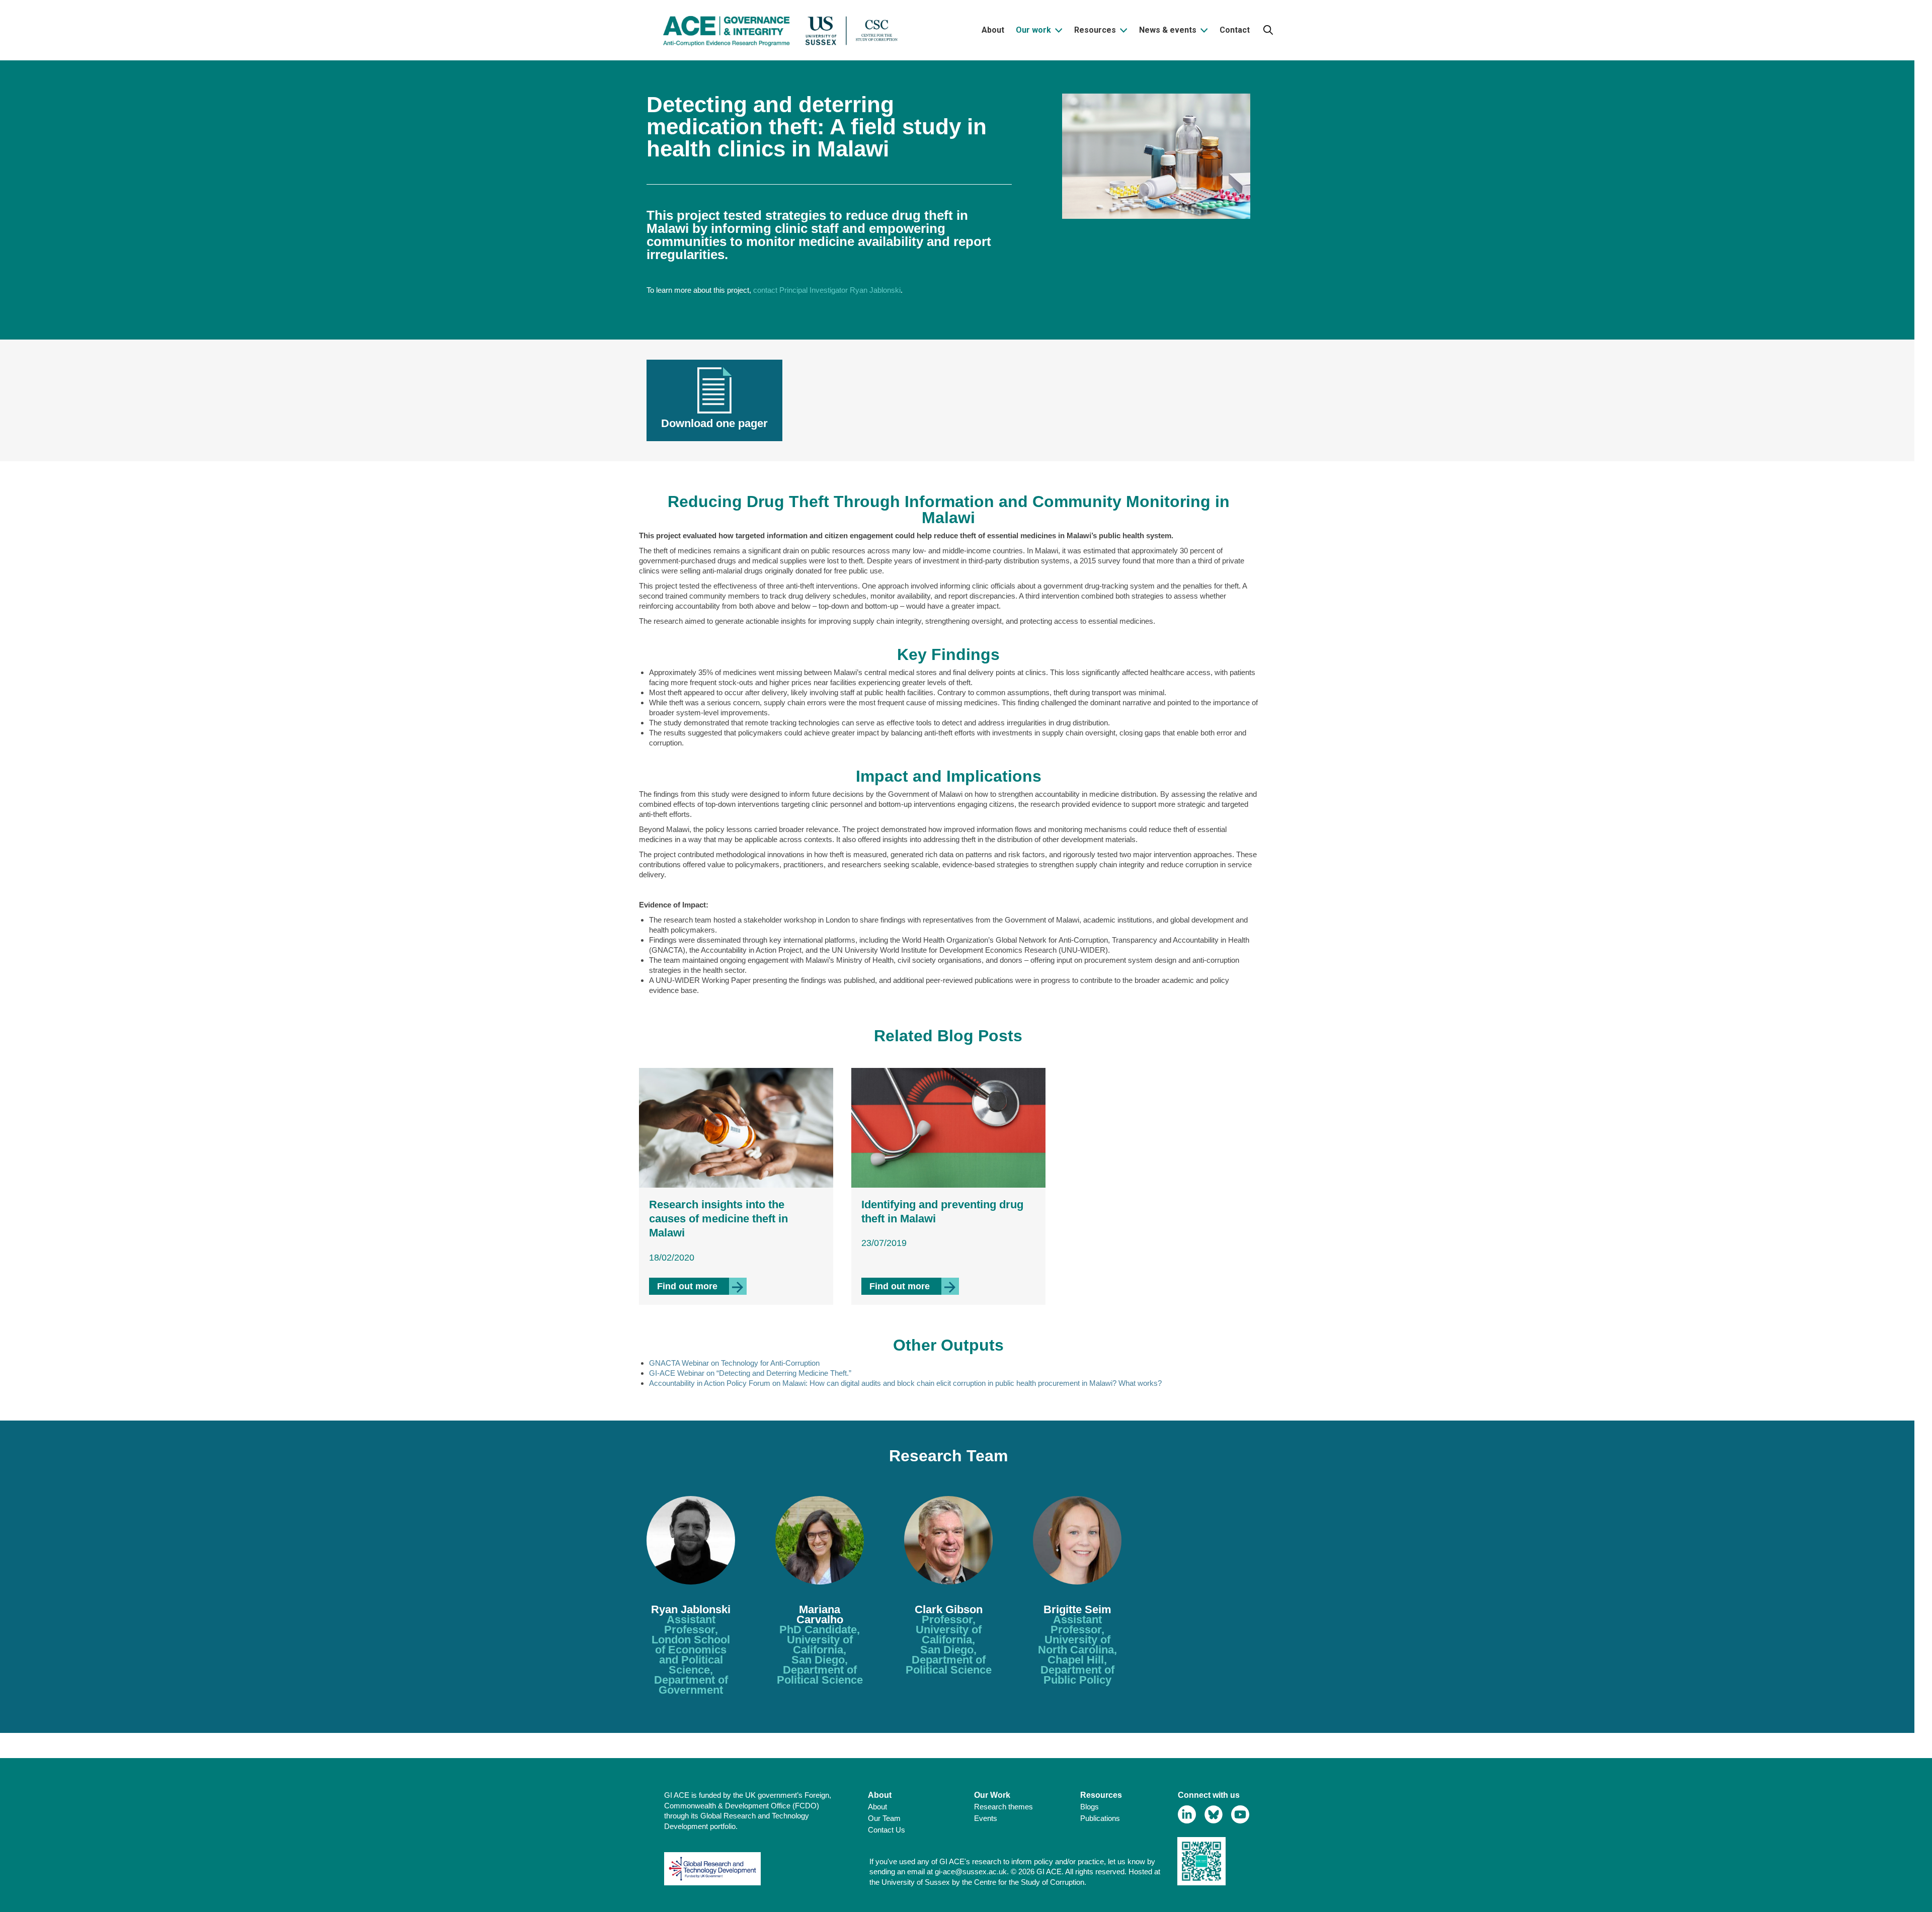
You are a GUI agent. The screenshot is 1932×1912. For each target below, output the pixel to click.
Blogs (1090, 1807)
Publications (1100, 1818)
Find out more (702, 1286)
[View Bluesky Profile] (1214, 1815)
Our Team (884, 1818)
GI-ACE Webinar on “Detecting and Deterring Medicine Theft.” (750, 1373)
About (877, 1807)
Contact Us (887, 1830)
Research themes (1003, 1807)
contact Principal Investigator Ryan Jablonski (827, 290)
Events (986, 1818)
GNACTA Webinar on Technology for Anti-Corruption (734, 1363)
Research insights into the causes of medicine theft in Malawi (718, 1219)
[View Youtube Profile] (1240, 1815)
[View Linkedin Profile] (1187, 1815)
